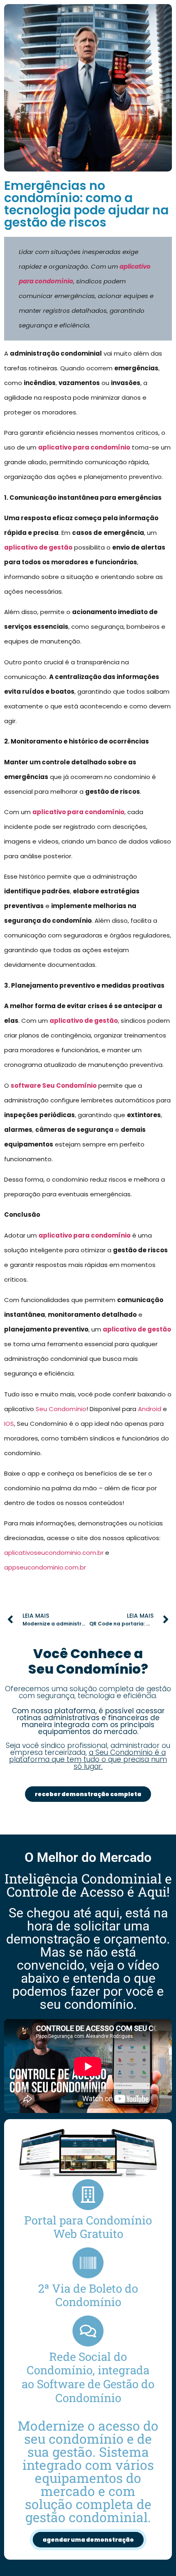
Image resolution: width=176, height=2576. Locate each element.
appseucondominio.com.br (45, 1567)
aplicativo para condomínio (84, 447)
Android (150, 1409)
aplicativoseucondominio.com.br (54, 1553)
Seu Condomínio (61, 1409)
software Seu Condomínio (54, 1085)
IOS (9, 1424)
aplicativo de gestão (38, 547)
